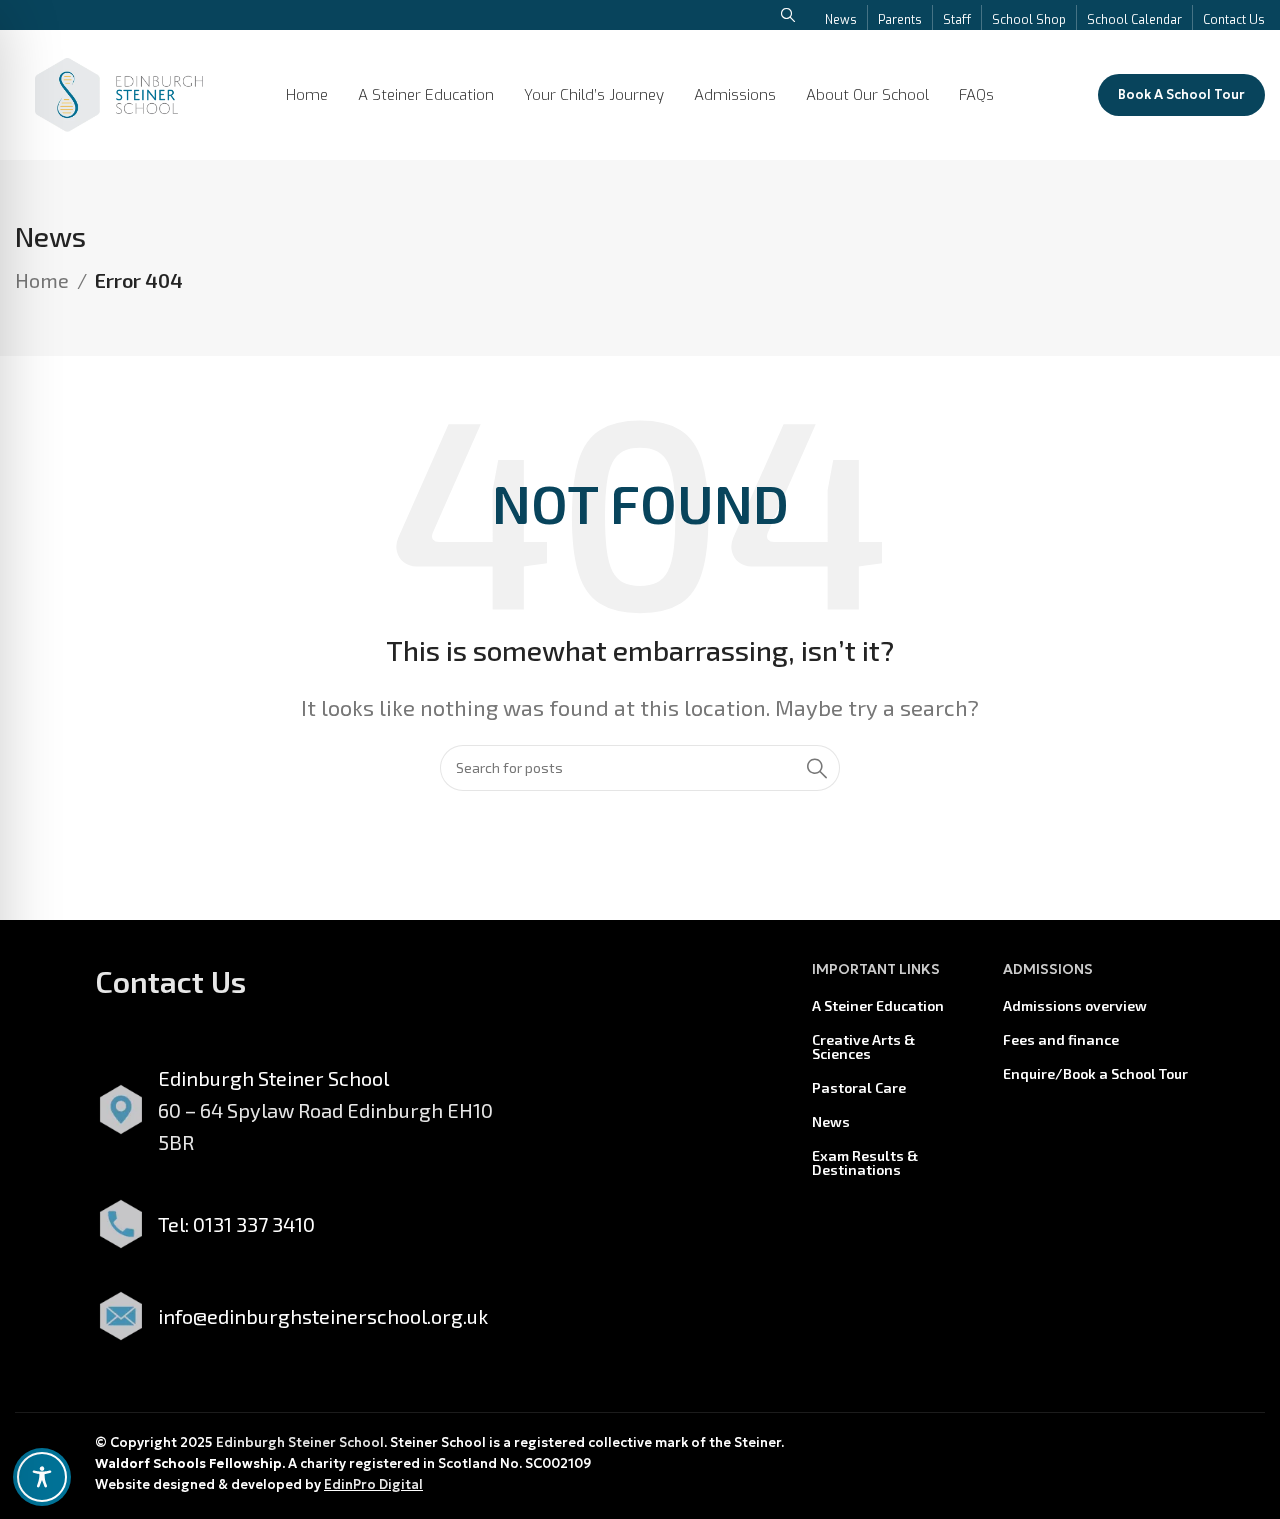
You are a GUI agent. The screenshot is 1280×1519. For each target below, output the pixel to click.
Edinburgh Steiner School (300, 1442)
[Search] (817, 768)
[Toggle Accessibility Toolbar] (42, 1477)
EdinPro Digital (373, 1484)
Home (42, 280)
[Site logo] (119, 92)
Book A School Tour (1181, 94)
